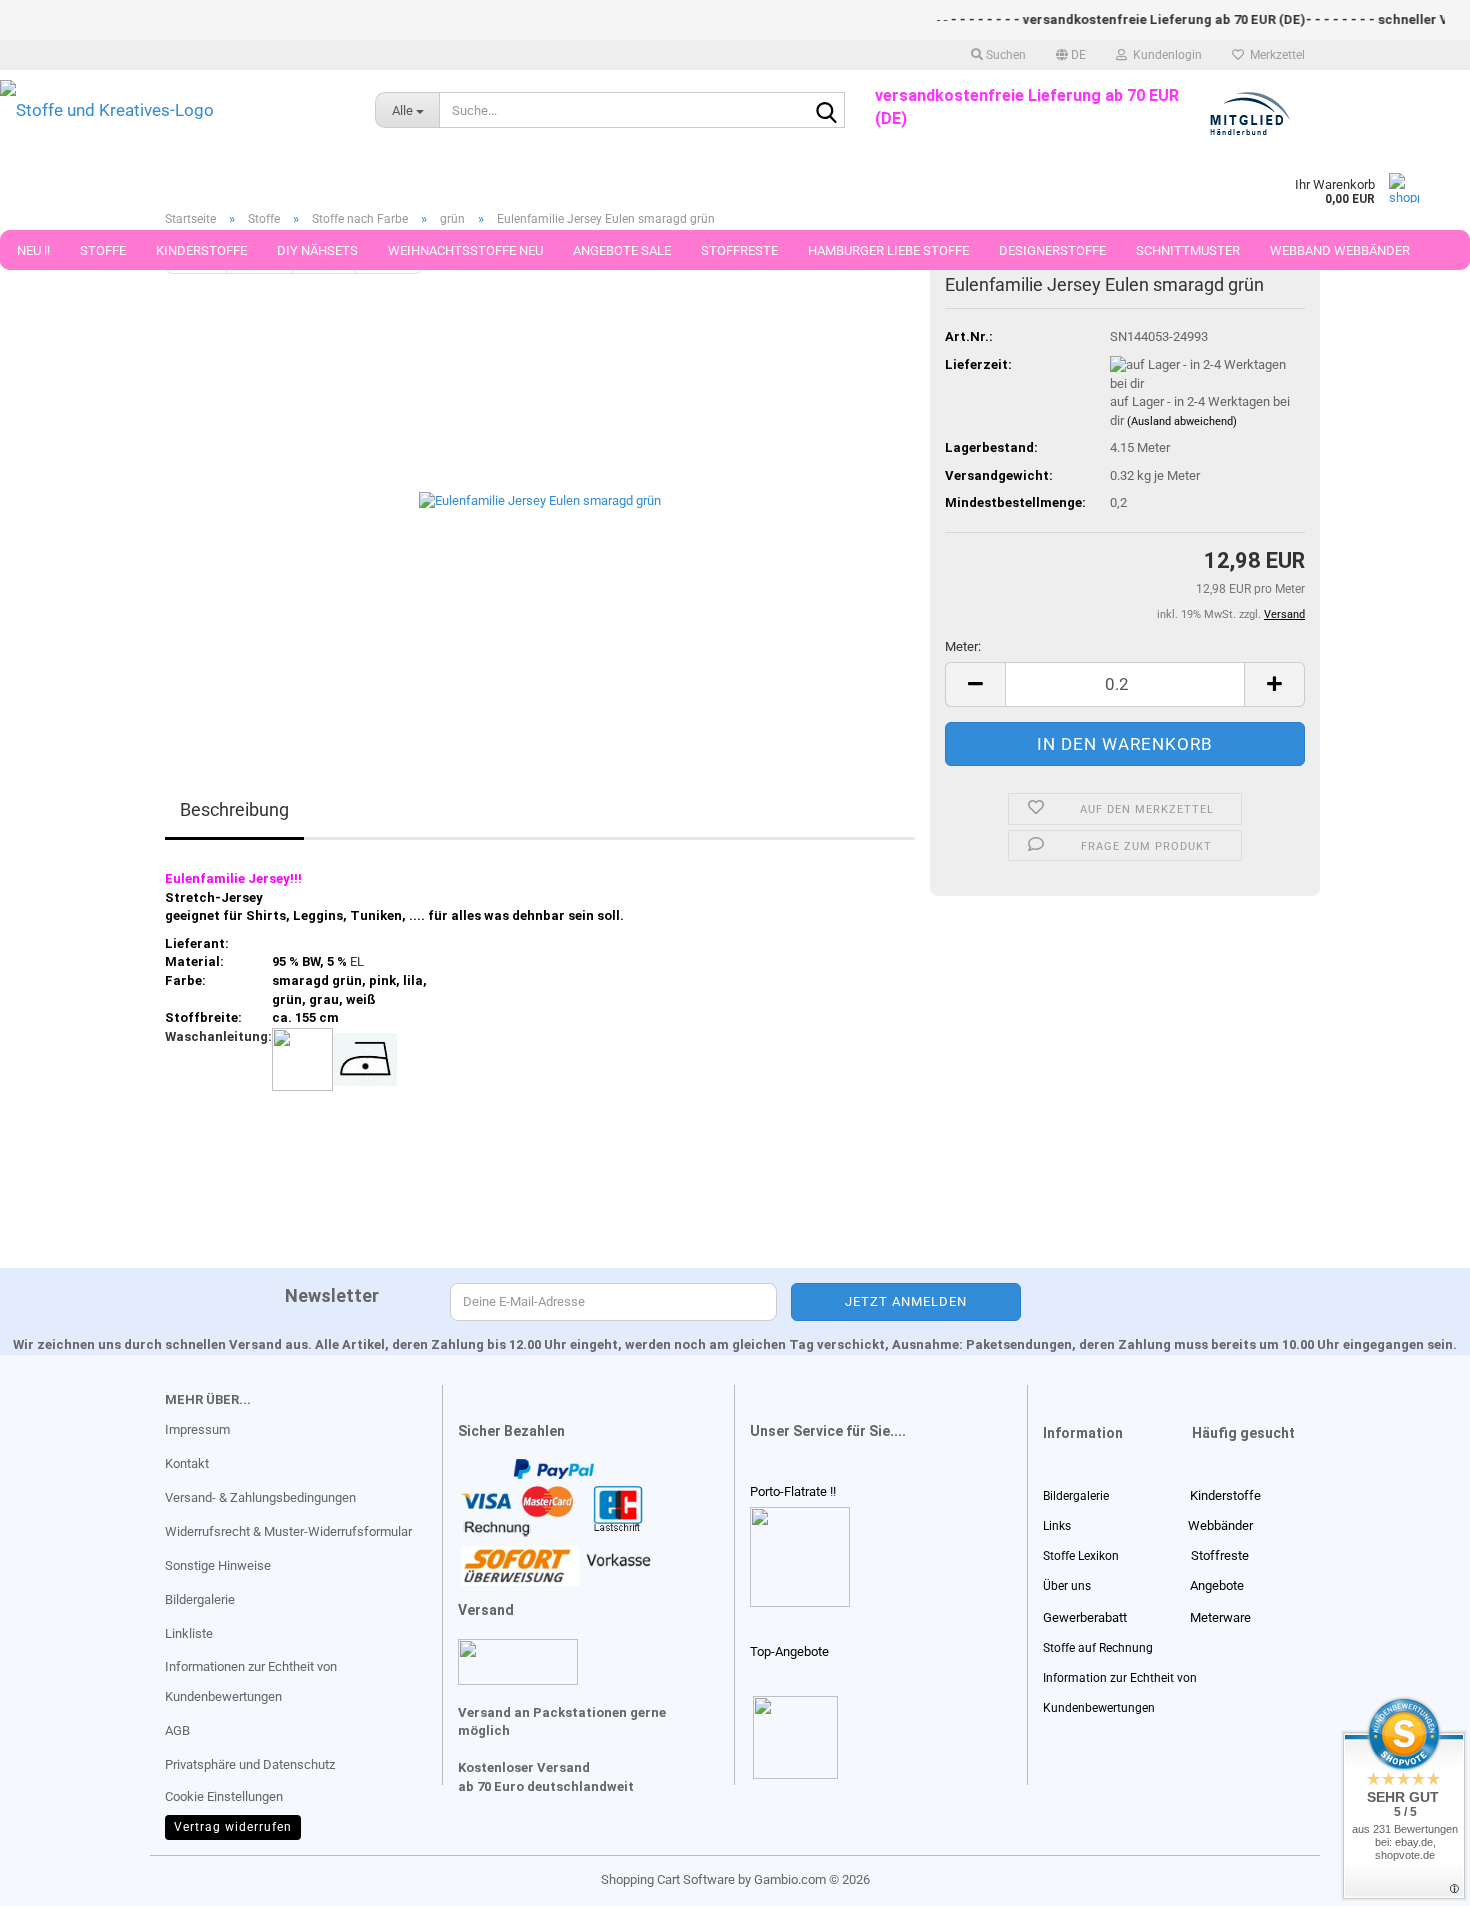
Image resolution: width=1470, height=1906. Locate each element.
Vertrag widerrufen (233, 1827)
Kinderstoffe (201, 250)
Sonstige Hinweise (218, 1565)
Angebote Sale (622, 250)
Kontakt (187, 1463)
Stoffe (103, 250)
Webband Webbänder (1340, 250)
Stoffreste (739, 250)
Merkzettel (1274, 55)
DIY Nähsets (317, 250)
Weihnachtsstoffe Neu (465, 250)
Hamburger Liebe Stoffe (888, 250)
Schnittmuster (1188, 250)
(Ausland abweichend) (1182, 421)
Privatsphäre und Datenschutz (250, 1764)
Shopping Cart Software (668, 1879)
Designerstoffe (1052, 250)
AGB (177, 1730)
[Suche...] (826, 111)
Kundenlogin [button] (1164, 55)
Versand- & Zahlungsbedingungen (260, 1497)
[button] (1071, 55)
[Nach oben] (55, 1876)
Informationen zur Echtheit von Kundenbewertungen (251, 1681)
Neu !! (33, 250)
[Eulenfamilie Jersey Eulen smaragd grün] (540, 498)
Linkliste (189, 1633)
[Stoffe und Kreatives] (172, 110)
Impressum (197, 1429)
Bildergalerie (200, 1599)
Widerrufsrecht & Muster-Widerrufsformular (288, 1531)
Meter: (963, 646)
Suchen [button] (1004, 55)
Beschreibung (234, 809)
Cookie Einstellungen (224, 1796)
